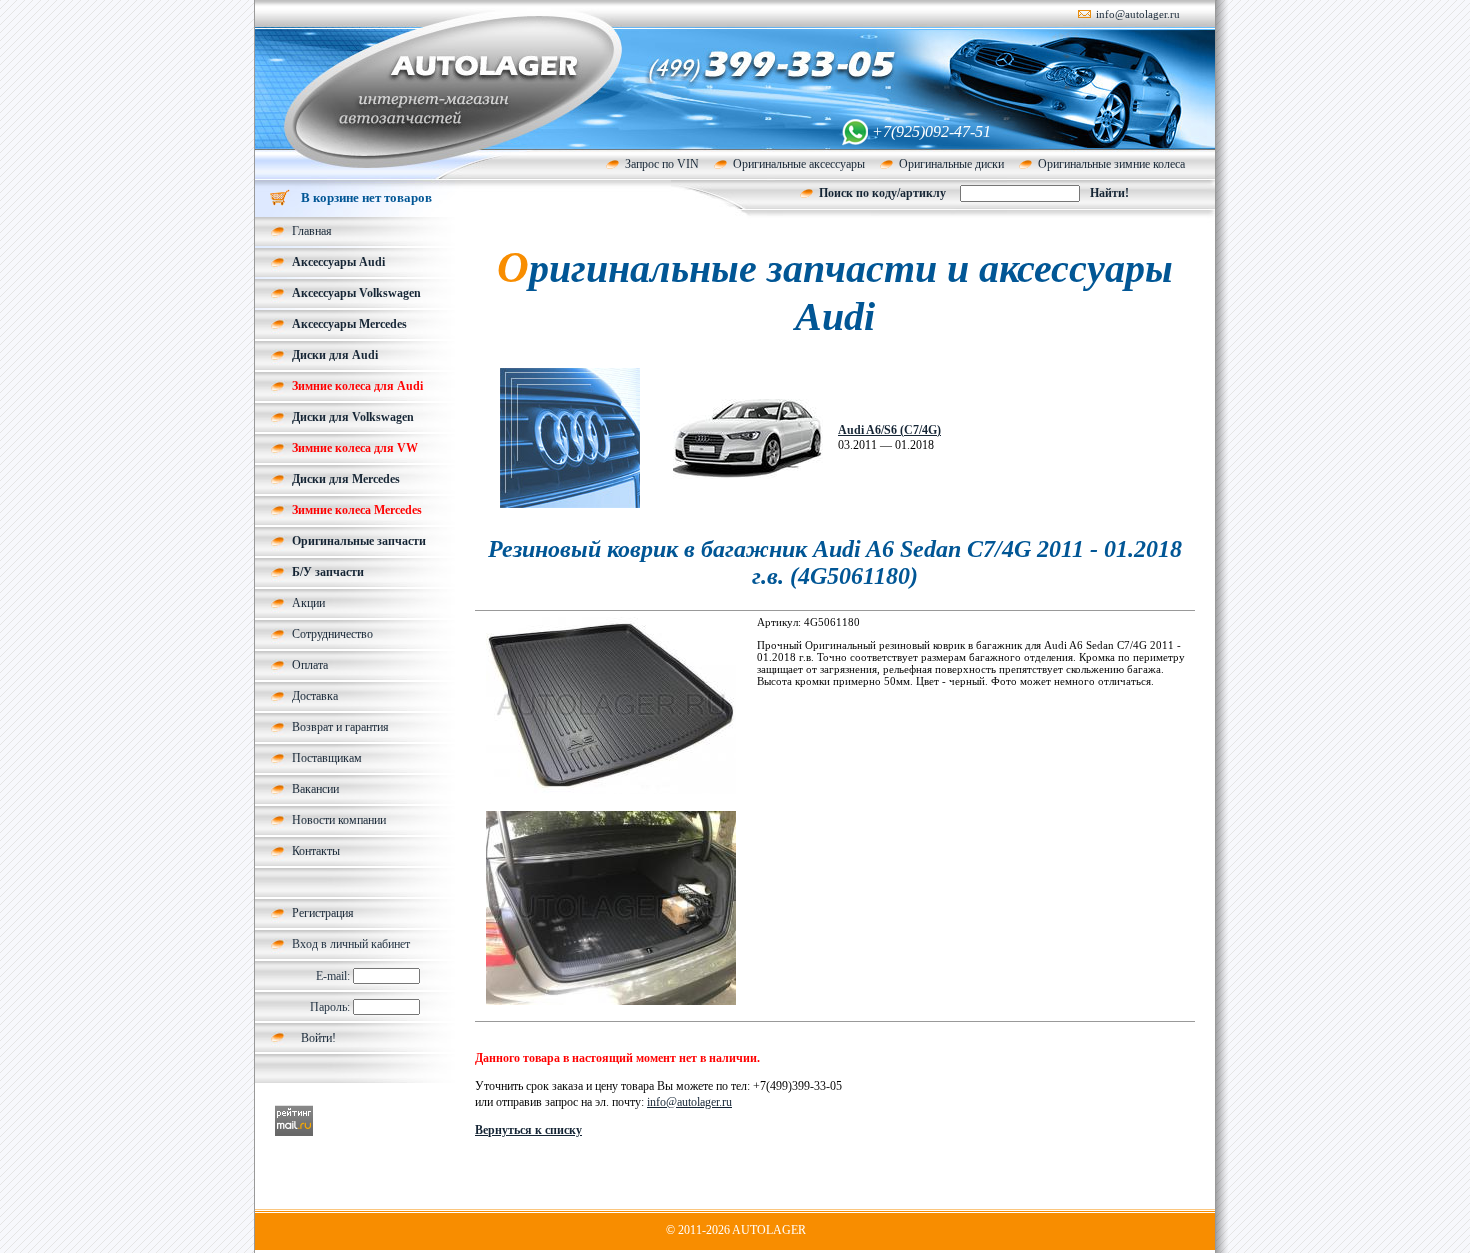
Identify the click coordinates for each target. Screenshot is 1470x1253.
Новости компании (339, 820)
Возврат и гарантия (340, 727)
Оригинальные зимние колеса (1111, 164)
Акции (308, 603)
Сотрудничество (332, 634)
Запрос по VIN (662, 164)
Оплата (310, 665)
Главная (312, 231)
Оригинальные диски (951, 164)
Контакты (316, 851)
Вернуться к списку (528, 1130)
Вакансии (315, 789)
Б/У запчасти (328, 572)
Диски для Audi (335, 355)
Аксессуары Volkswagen (356, 293)
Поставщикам (327, 758)
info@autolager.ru (1138, 14)
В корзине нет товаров (366, 197)
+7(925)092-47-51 (931, 131)
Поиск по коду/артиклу (882, 193)
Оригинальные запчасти (359, 541)
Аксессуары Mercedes (349, 324)
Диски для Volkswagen (353, 417)
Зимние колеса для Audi (357, 386)
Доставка (315, 696)
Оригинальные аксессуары (799, 164)
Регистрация (323, 913)
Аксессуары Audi (338, 262)
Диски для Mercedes (346, 479)
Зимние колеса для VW (355, 448)
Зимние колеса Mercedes (357, 510)
